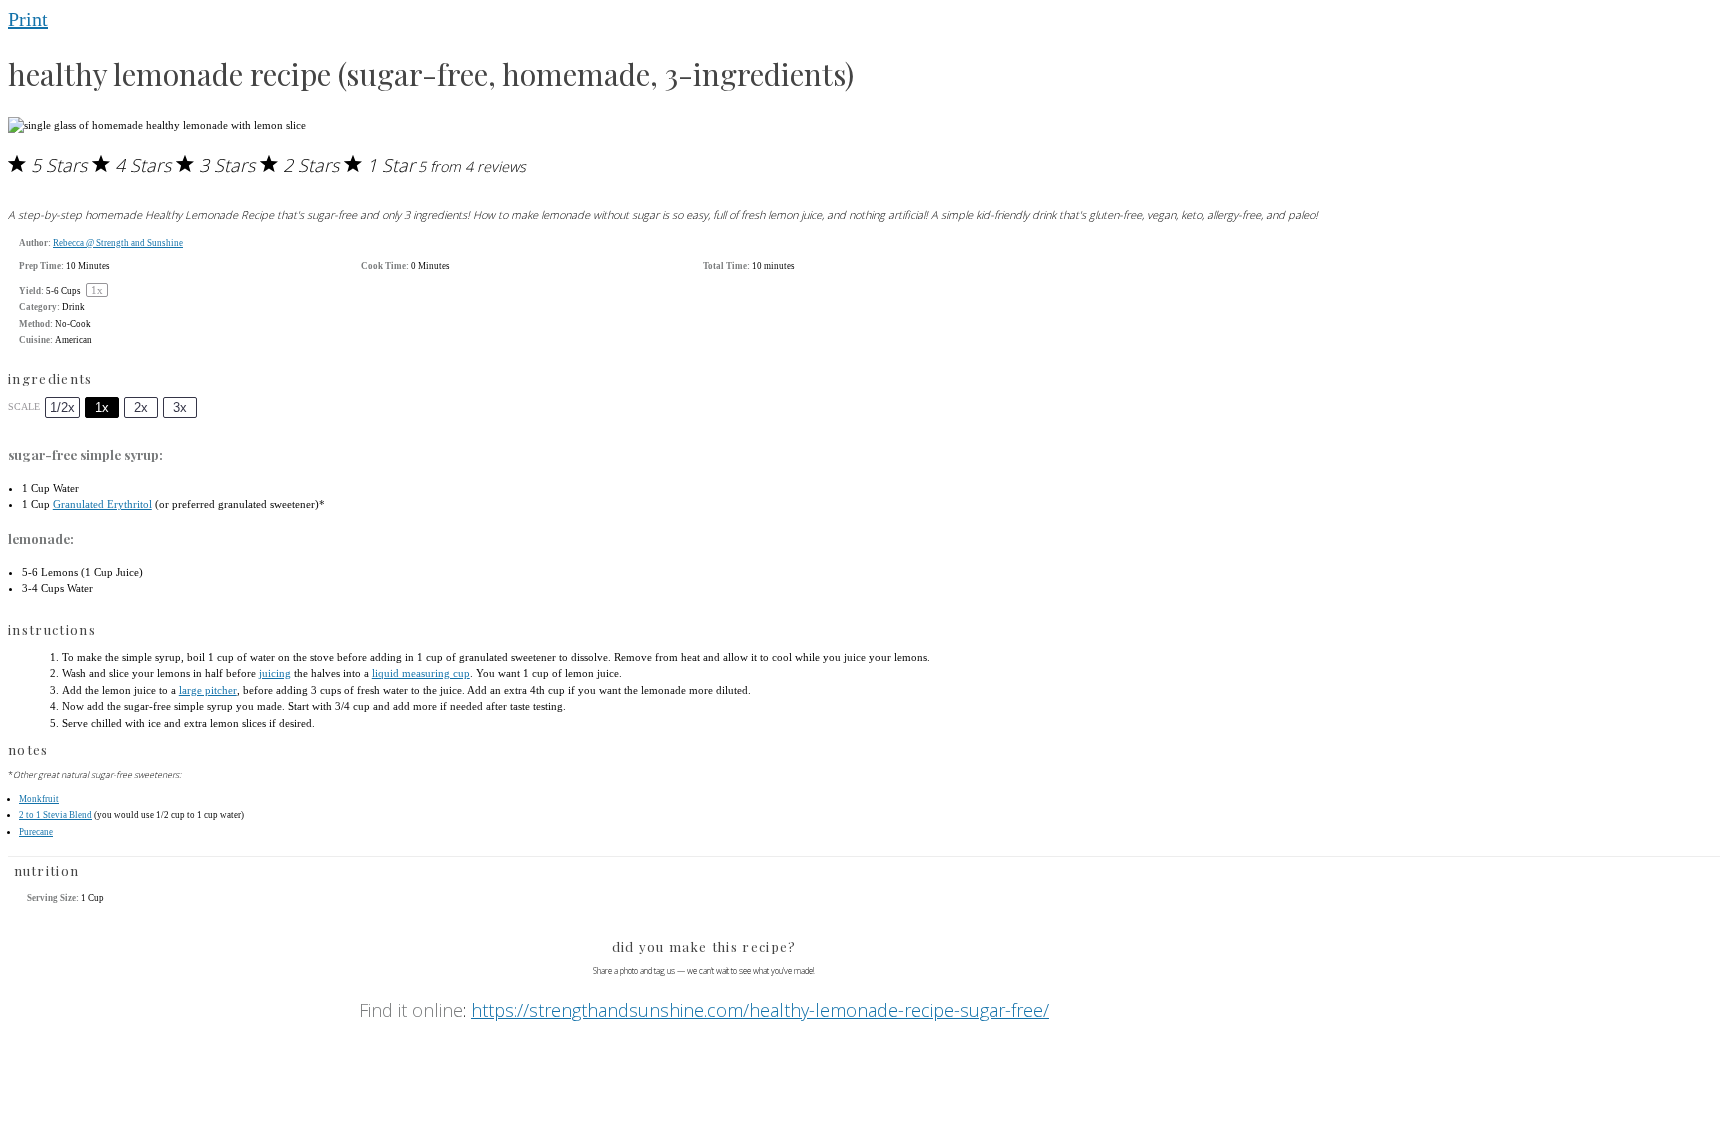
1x (102, 407)
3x (180, 407)
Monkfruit (39, 799)
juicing (275, 673)
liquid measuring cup (421, 673)
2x (141, 407)
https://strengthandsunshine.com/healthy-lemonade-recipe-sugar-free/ (760, 1010)
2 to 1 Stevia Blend (55, 815)
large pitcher (208, 690)
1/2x (62, 407)
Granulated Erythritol (102, 504)
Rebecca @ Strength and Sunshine (118, 243)
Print (28, 19)
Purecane (36, 832)
